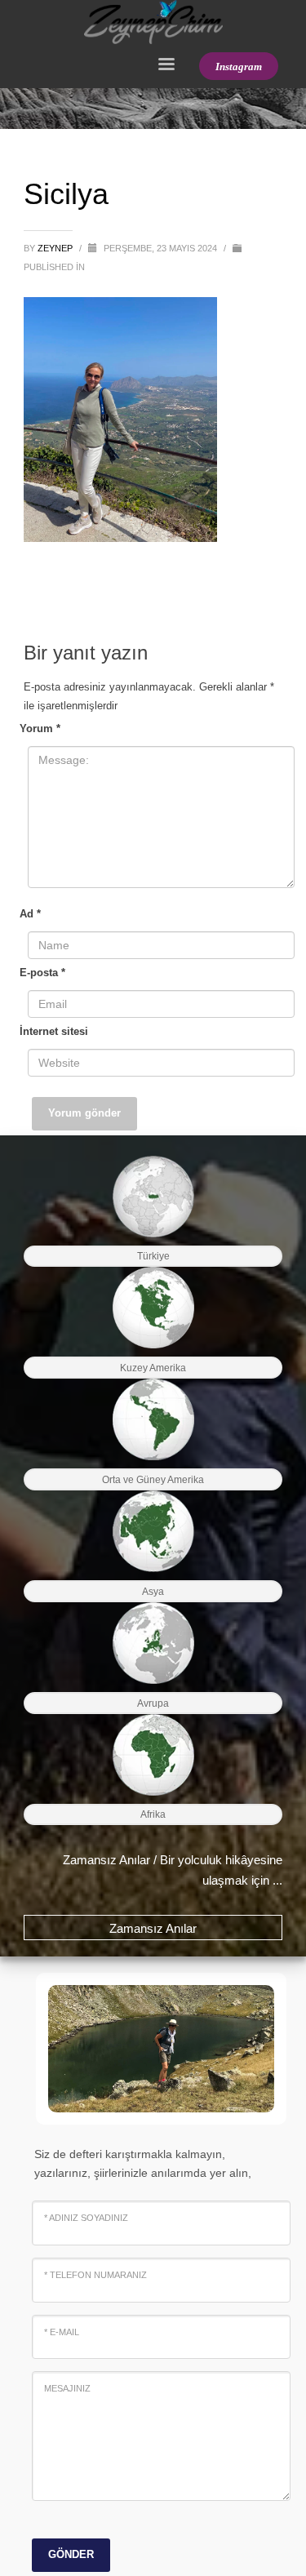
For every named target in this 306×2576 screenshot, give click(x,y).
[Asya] (153, 1531)
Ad (30, 914)
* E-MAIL (62, 2332)
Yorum (40, 728)
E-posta (42, 973)
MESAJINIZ (67, 2388)
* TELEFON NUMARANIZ (95, 2275)
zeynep (56, 248)
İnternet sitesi (54, 1031)
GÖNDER (71, 2554)
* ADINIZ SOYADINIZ (86, 2218)
